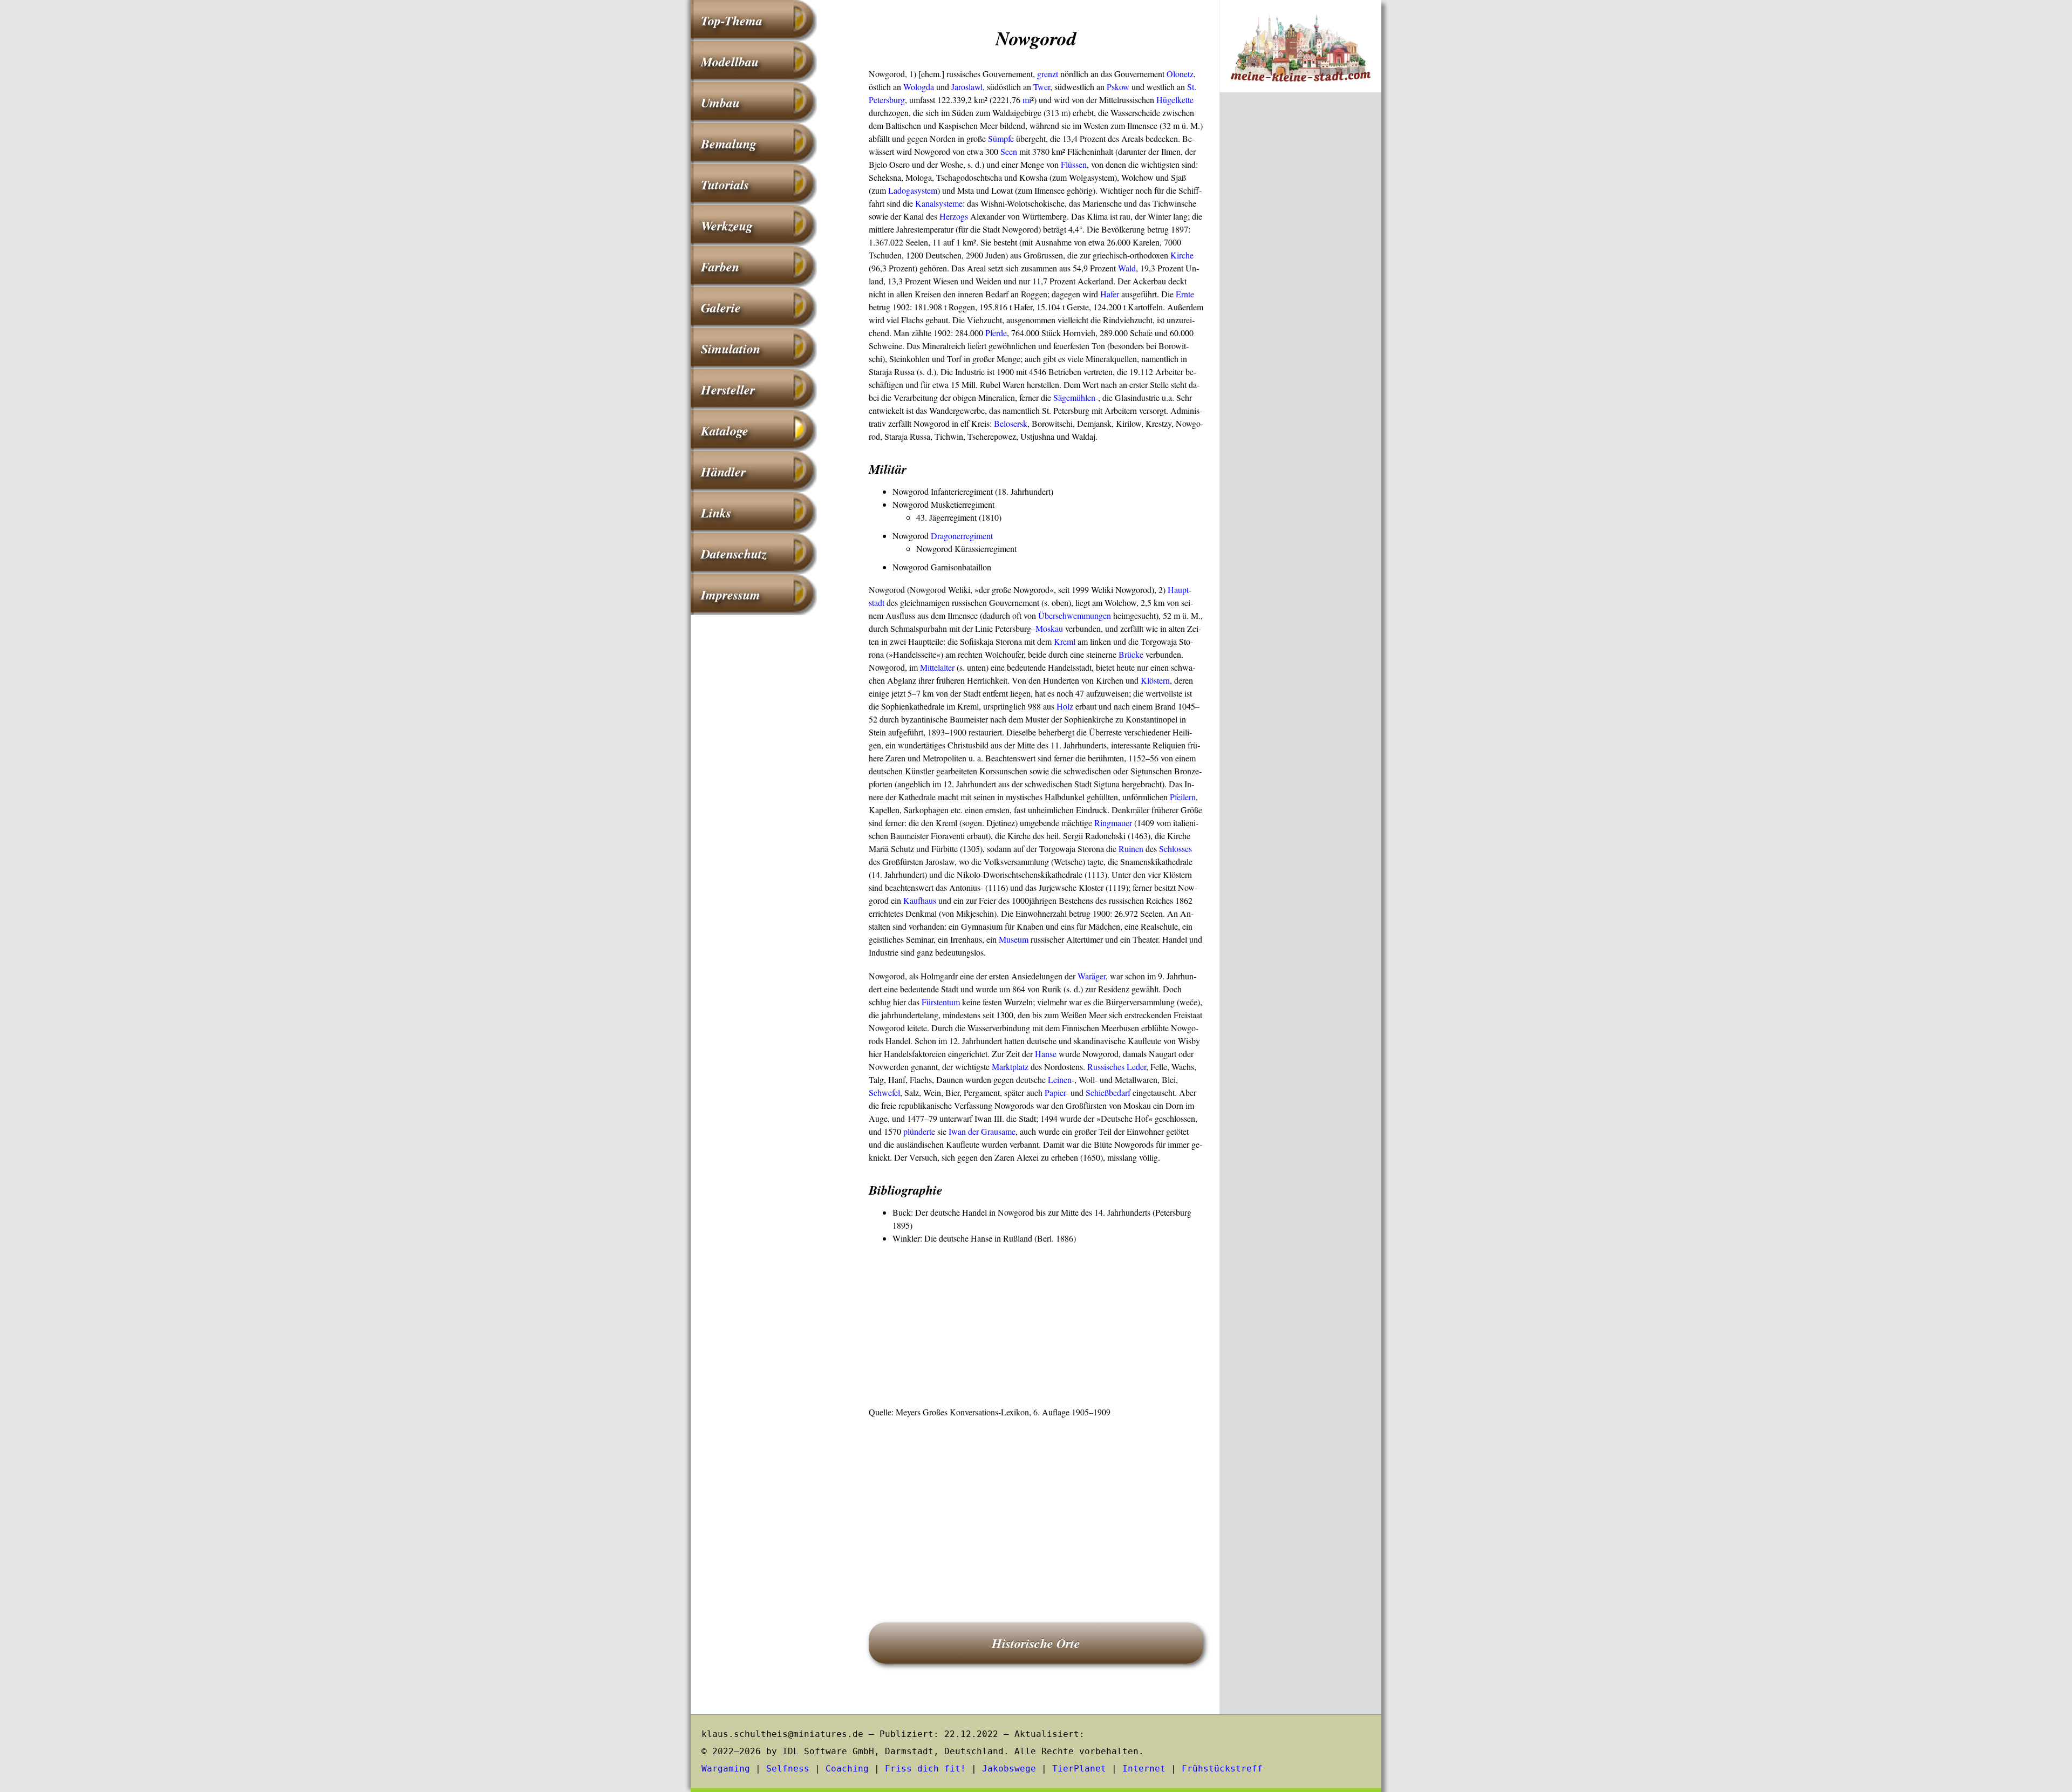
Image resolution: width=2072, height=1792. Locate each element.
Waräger (1092, 976)
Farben (720, 267)
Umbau (720, 103)
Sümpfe (1001, 138)
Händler (723, 472)
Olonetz (1180, 74)
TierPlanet (1079, 1769)
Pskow (1118, 87)
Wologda (919, 87)
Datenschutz (734, 554)
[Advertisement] (1036, 1326)
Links (716, 513)
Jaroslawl (967, 87)
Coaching (847, 1769)
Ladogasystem (913, 190)
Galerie (721, 308)
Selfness (788, 1769)
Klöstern (1155, 680)
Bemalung (729, 144)
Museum (1014, 939)
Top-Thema (732, 21)
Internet (1144, 1769)
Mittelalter (937, 667)
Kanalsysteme (939, 203)
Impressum (731, 595)
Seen (1009, 151)
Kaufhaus (920, 900)
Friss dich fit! (925, 1769)
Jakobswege (1009, 1769)
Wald (1127, 268)
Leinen (1060, 1079)
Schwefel (884, 1092)
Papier (1055, 1092)
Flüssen (1074, 164)
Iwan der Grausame (982, 1131)
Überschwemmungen (1075, 615)
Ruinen (1131, 849)
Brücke (1131, 654)
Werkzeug (727, 226)
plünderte (919, 1131)
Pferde (996, 333)
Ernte (1185, 294)
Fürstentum (941, 1002)
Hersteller (728, 390)
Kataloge (725, 431)
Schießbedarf (1108, 1092)
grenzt (1048, 74)
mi (1027, 100)
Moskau (1049, 628)
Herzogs (954, 216)
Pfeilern (1183, 797)
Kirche (1182, 255)
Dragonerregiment (962, 536)
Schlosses (1175, 849)
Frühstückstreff (1222, 1769)
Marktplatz (1010, 1067)
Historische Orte (1036, 1643)
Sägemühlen (1074, 397)
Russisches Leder (1117, 1067)
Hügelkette (1175, 100)
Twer (1042, 87)
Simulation (731, 349)
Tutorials (725, 185)
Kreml (1065, 641)
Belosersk (1011, 423)
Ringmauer (1113, 823)
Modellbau (730, 62)
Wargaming (726, 1769)
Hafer (1110, 294)
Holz (1065, 706)
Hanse (1046, 1054)
